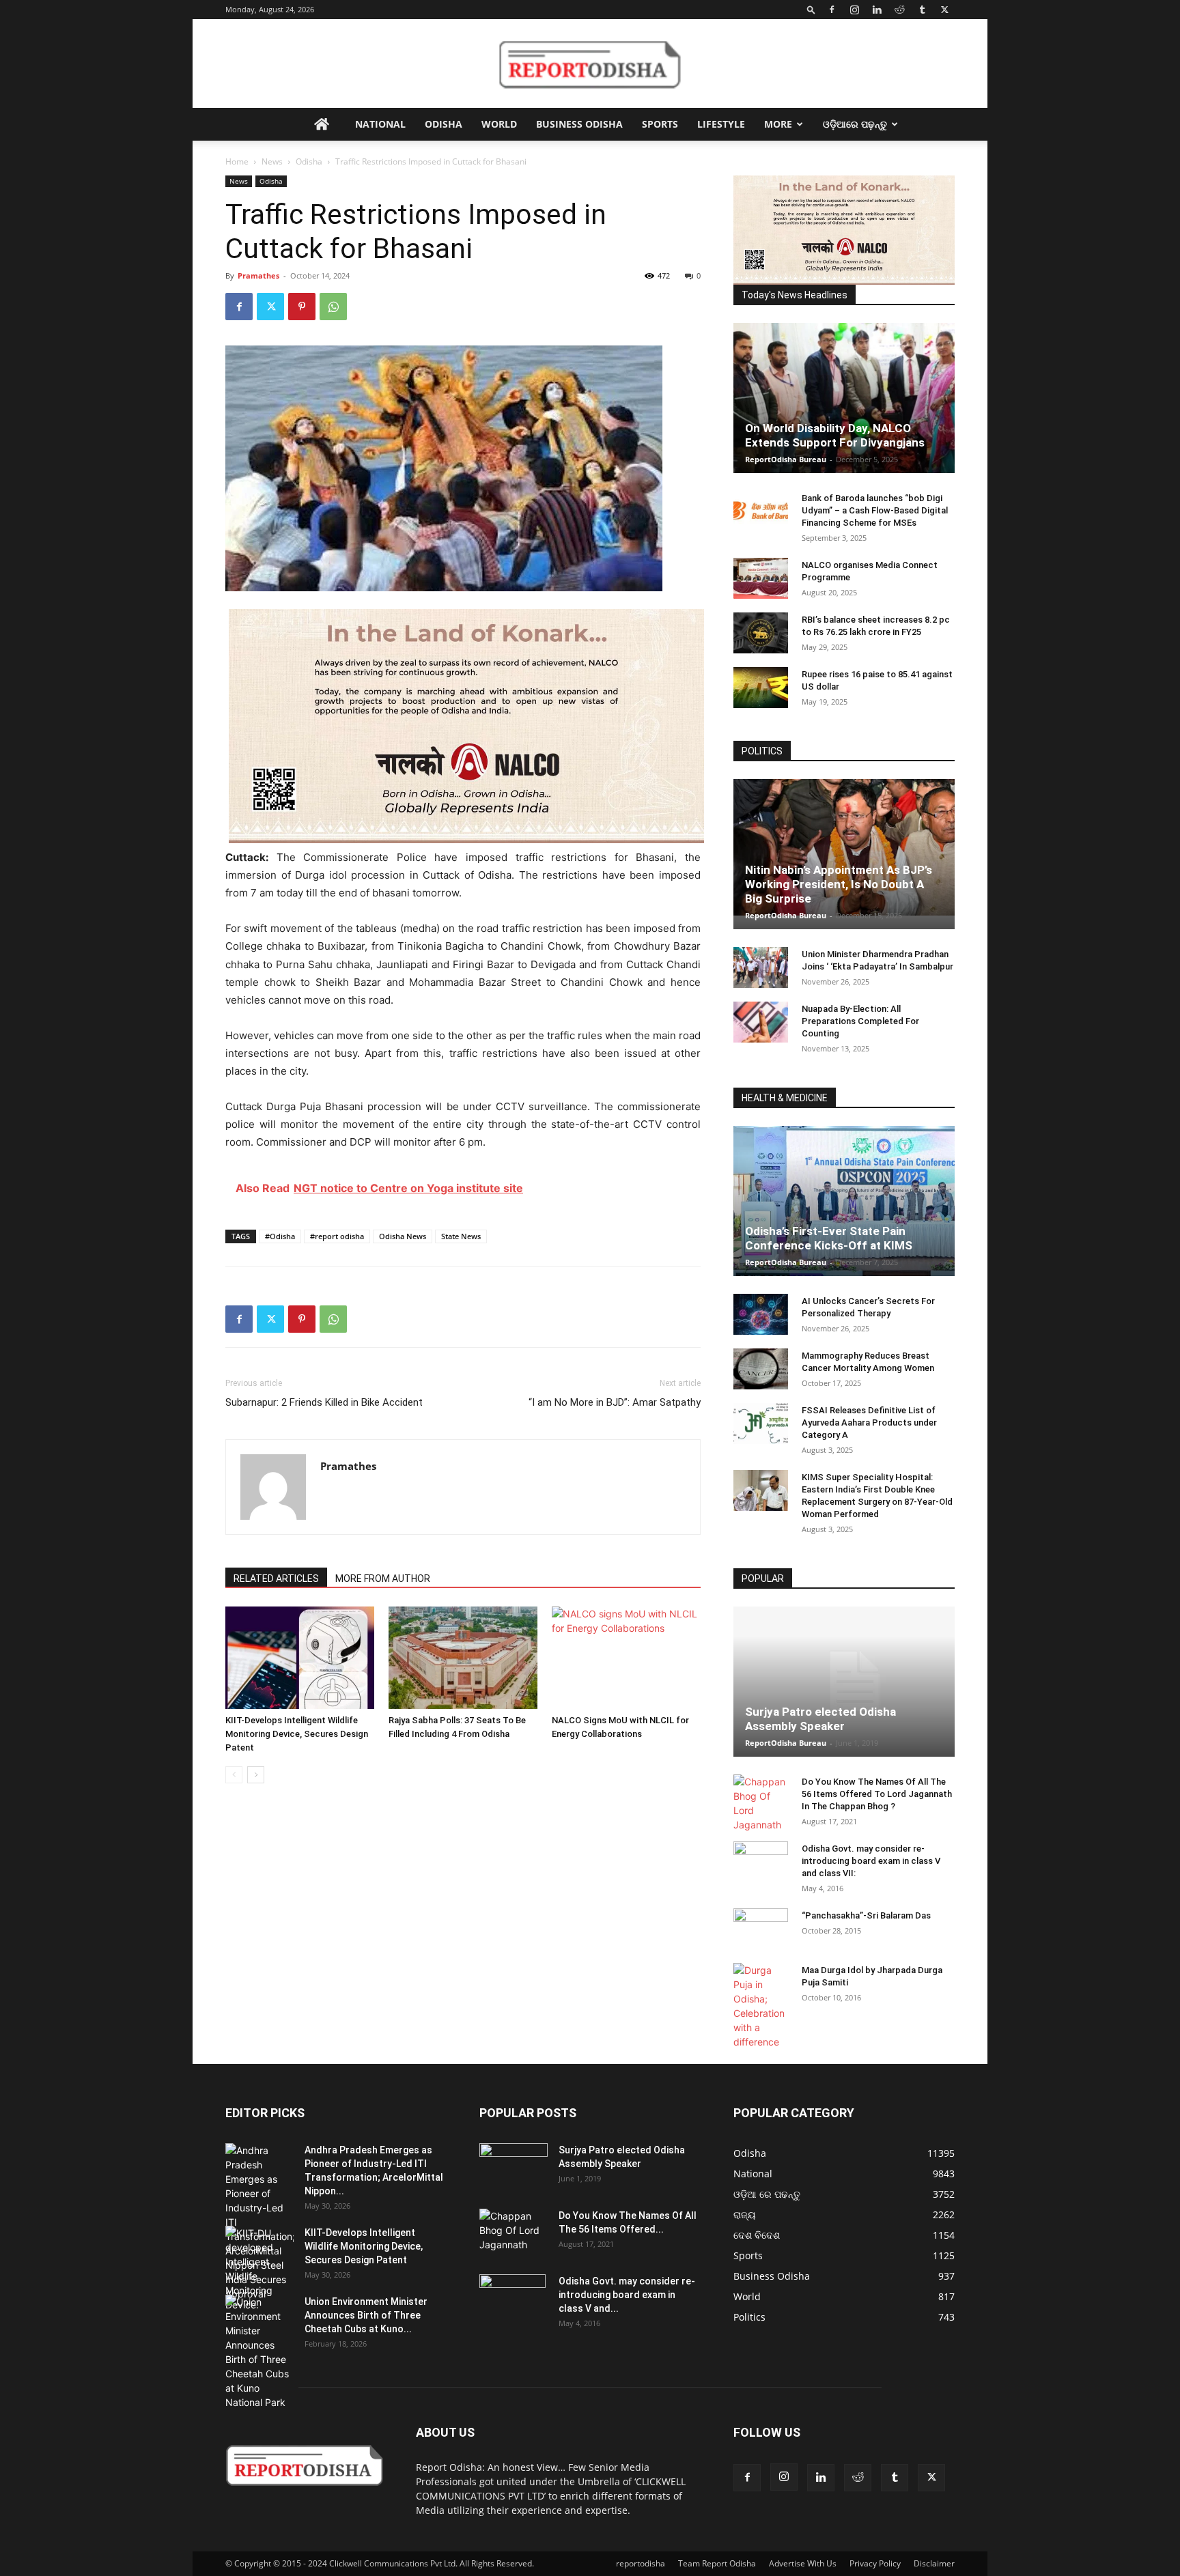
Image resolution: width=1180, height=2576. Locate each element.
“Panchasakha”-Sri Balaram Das (866, 1915)
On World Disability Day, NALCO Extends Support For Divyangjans (835, 435)
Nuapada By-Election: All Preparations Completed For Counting (860, 1021)
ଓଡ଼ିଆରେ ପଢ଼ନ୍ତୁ (855, 124)
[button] (811, 9)
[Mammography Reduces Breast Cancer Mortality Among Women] (761, 1369)
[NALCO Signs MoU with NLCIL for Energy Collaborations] (626, 1658)
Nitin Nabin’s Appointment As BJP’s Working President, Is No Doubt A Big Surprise (839, 884)
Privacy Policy (875, 2563)
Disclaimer (934, 2563)
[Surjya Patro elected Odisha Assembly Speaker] (844, 1682)
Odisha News (403, 1236)
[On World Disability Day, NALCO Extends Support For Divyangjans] (844, 412)
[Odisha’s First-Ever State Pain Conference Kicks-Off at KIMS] (844, 1207)
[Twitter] (944, 10)
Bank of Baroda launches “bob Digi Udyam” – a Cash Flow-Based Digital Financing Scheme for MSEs (875, 510)
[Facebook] (832, 10)
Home (237, 161)
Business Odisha (579, 124)
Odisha (444, 124)
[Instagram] (854, 10)
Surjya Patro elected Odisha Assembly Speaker (820, 1719)
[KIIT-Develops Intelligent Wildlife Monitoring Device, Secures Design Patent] (300, 1658)
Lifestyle (721, 124)
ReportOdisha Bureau (786, 459)
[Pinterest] (302, 307)
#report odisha (337, 1236)
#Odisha (280, 1236)
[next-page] (256, 1775)
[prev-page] (234, 1775)
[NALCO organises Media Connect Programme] (761, 578)
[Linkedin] (877, 10)
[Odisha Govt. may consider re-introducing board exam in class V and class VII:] (761, 1861)
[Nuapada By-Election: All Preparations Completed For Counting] (761, 1022)
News (272, 161)
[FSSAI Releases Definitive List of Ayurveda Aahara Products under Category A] (761, 1424)
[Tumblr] (922, 10)
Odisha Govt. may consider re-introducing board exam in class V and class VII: (871, 1861)
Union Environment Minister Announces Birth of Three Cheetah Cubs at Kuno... (366, 2315)
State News (461, 1236)
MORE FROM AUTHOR (383, 1579)
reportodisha (641, 2563)
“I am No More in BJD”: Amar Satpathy (615, 1402)
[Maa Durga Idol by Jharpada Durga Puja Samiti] (761, 2006)
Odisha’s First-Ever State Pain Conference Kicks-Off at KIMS (829, 1238)
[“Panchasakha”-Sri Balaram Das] (761, 1940)
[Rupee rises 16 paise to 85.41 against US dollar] (761, 688)
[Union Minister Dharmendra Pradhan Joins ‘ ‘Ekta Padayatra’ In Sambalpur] (761, 967)
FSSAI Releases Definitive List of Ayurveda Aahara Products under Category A (869, 1423)
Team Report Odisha (717, 2563)
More (778, 124)
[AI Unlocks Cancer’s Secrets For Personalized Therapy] (761, 1314)
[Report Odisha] (590, 64)
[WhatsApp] (333, 307)
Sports (660, 124)
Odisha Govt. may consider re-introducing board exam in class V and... (627, 2295)
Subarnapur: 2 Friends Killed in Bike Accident (324, 1402)
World (499, 124)
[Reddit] (899, 10)
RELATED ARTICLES (276, 1579)
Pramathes (258, 275)
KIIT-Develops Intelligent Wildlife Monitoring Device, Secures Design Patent (297, 1734)
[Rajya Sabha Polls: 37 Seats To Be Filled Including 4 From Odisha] (463, 1658)
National (380, 124)
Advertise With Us (803, 2563)
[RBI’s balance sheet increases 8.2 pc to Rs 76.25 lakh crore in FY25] (761, 633)
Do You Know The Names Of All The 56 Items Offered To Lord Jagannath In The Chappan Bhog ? (877, 1794)
